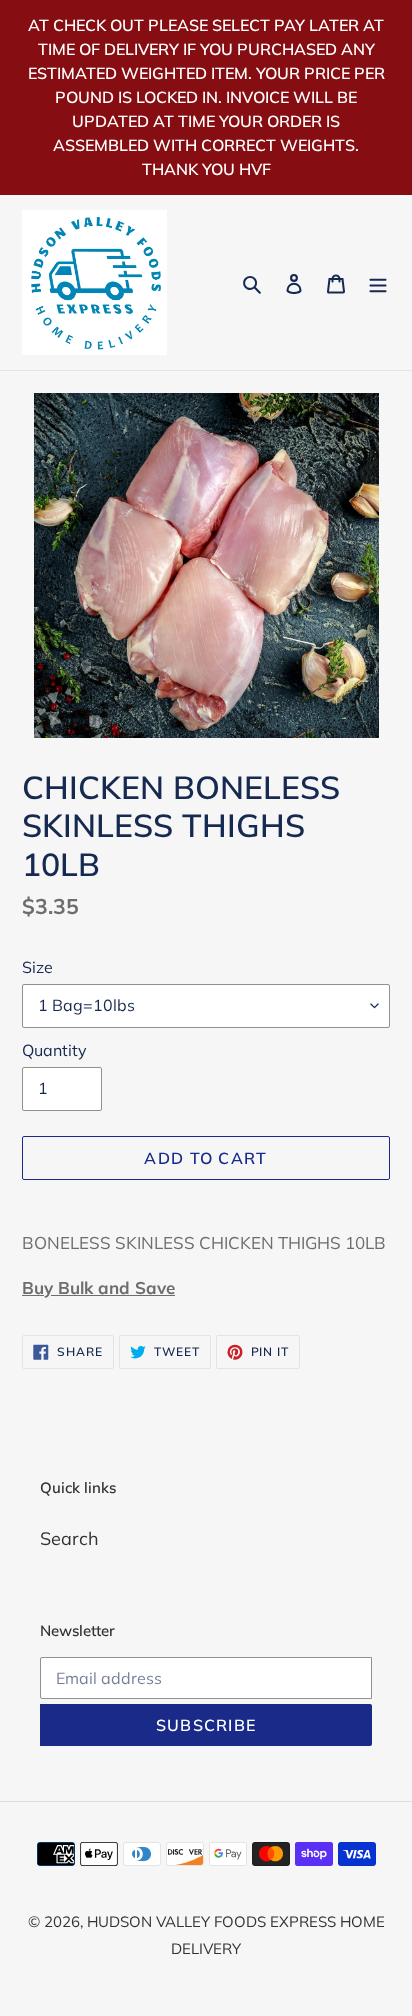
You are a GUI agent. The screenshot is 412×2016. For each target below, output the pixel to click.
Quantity (54, 1050)
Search (69, 1538)
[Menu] (378, 282)
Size (37, 967)
